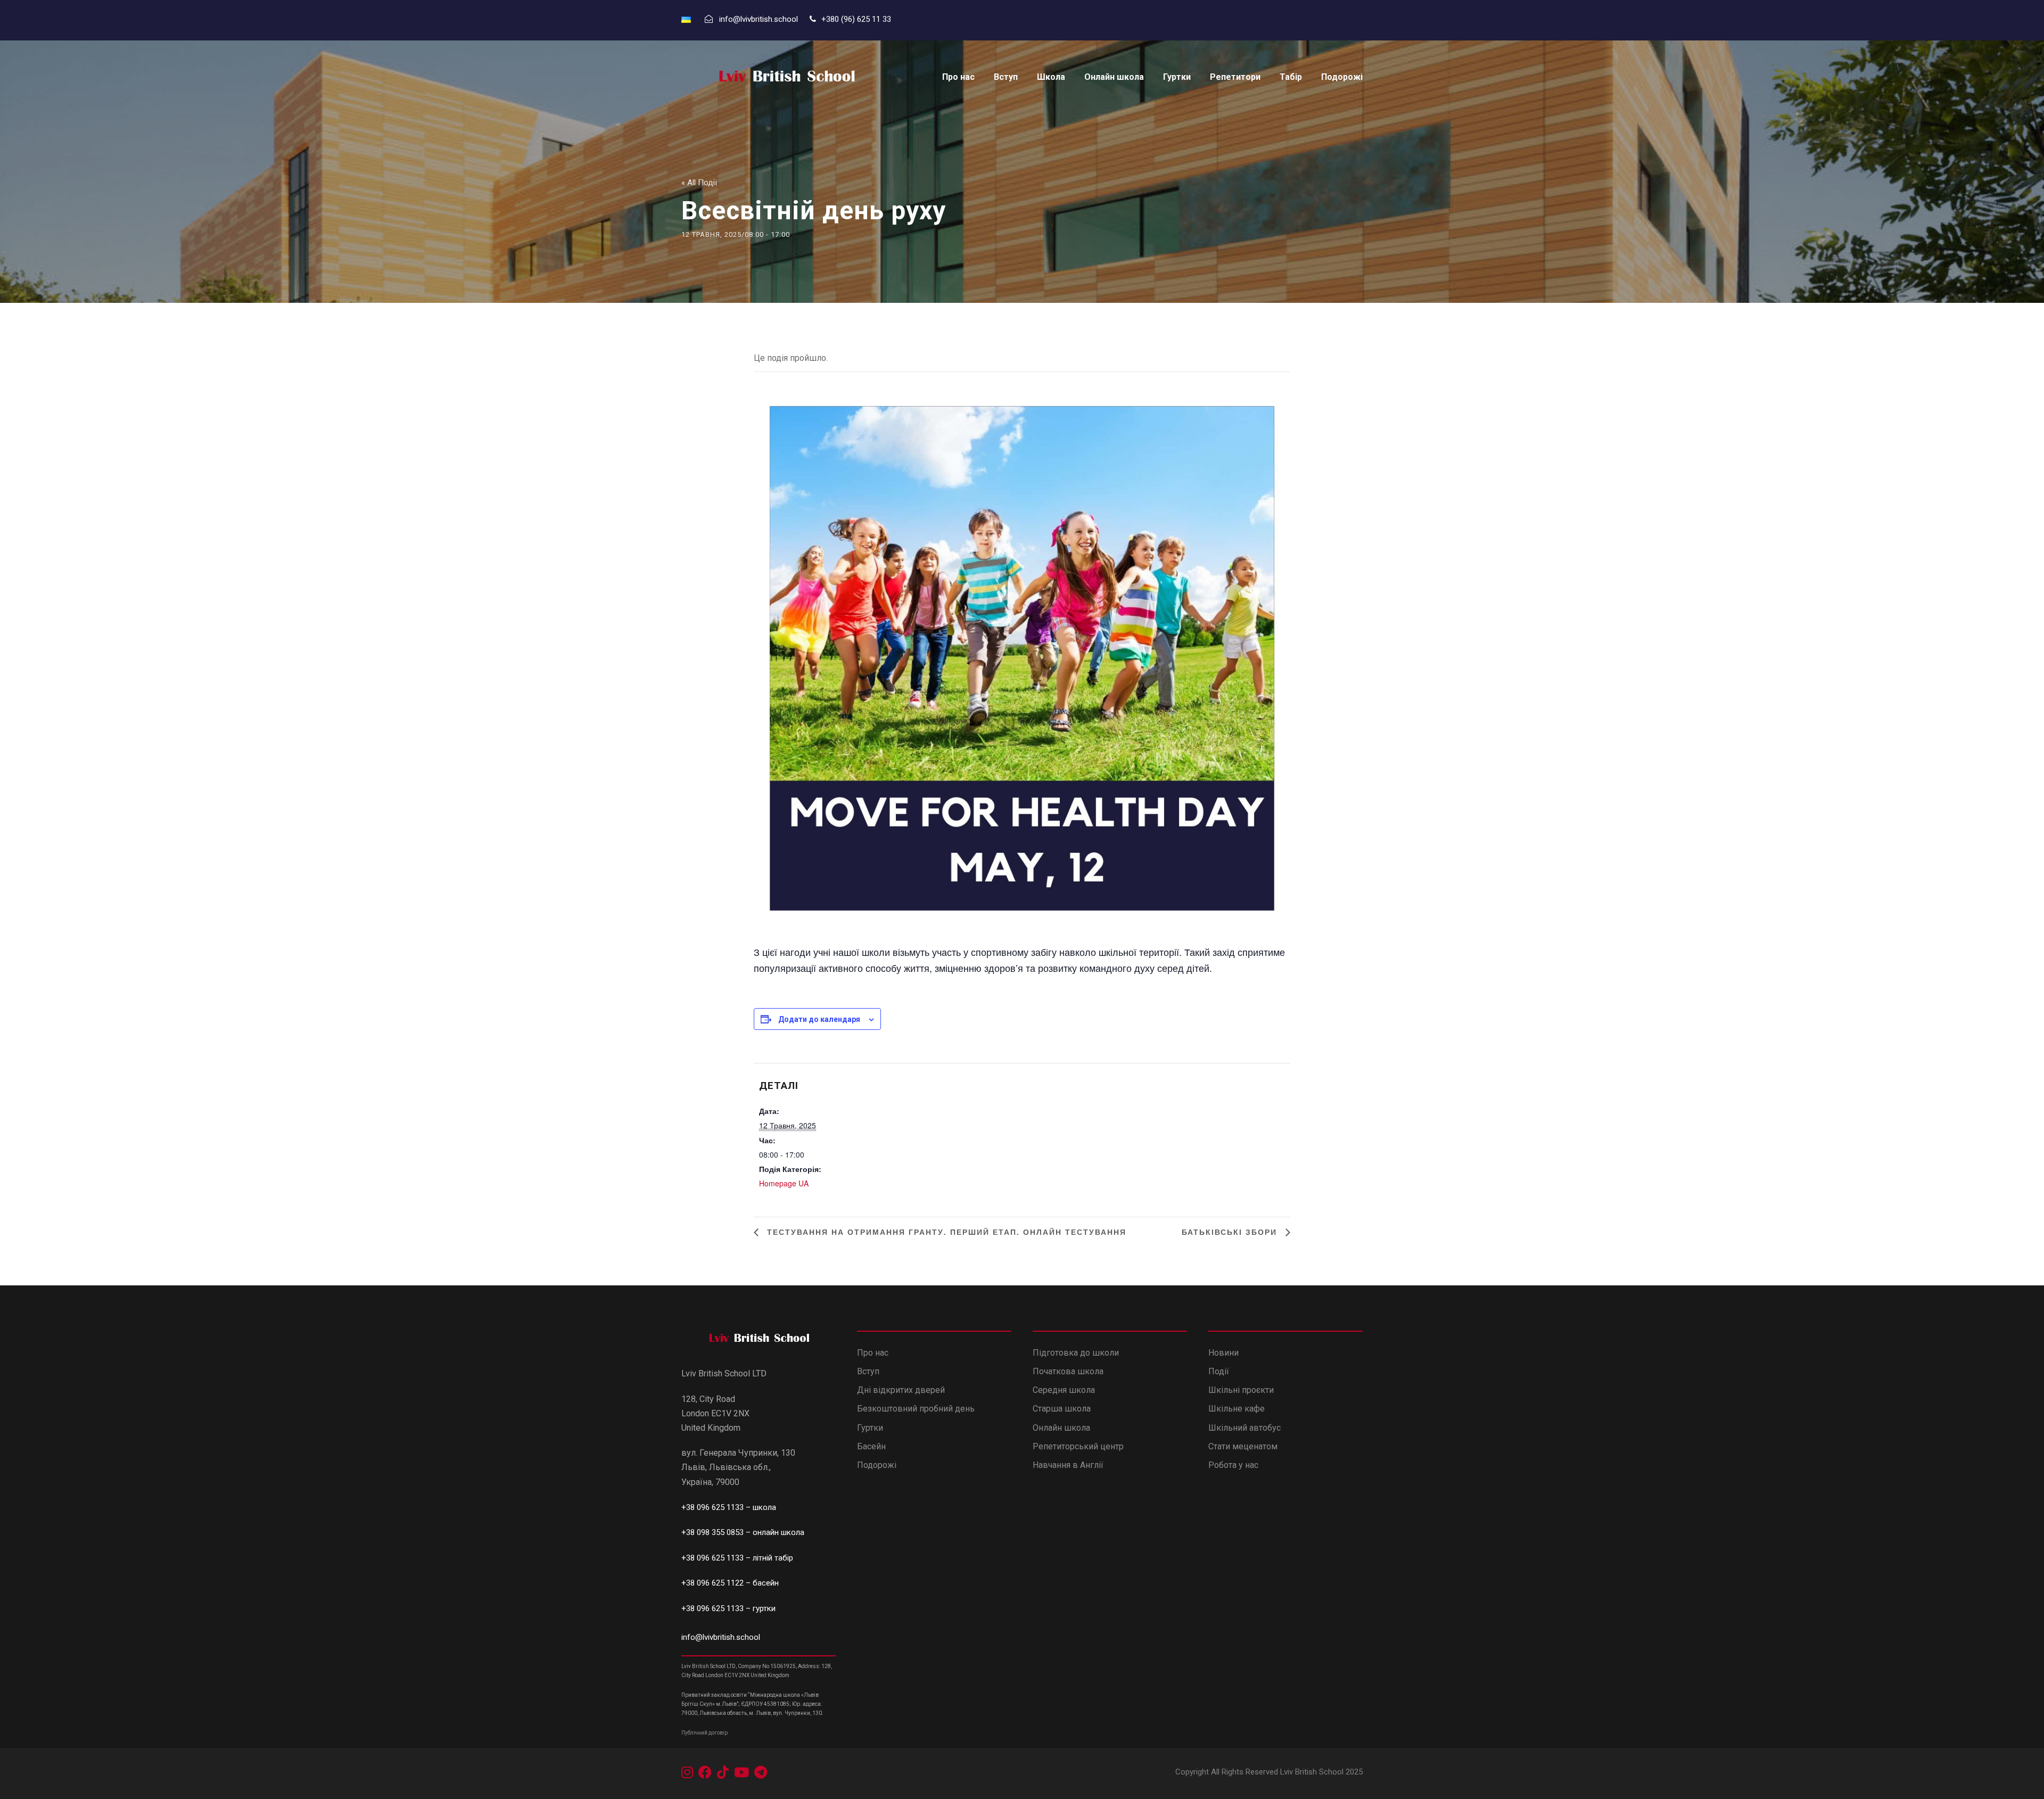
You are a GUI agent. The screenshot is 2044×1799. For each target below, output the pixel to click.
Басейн (871, 1446)
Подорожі (1342, 77)
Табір (1291, 77)
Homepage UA (784, 1183)
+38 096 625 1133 (712, 1507)
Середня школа (1064, 1390)
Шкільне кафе (1237, 1409)
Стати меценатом (1243, 1446)
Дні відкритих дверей (901, 1390)
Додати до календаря (819, 1019)
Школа (1051, 77)
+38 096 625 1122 (712, 1583)
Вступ (1006, 77)
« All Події (699, 183)
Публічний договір (704, 1733)
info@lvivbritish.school (721, 1637)
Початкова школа (1068, 1371)
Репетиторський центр (1078, 1446)
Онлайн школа (1114, 77)
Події (1219, 1371)
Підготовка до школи (1076, 1353)
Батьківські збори (1231, 1232)
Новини (1223, 1353)
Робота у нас (1233, 1465)
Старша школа (1062, 1409)
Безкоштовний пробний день (916, 1409)
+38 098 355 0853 (714, 1532)
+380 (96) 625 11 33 (857, 19)
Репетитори (1235, 77)
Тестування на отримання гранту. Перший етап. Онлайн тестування (945, 1232)
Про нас (958, 77)
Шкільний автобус (1244, 1428)
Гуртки (1177, 77)
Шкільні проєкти (1241, 1390)
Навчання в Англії (1069, 1465)
